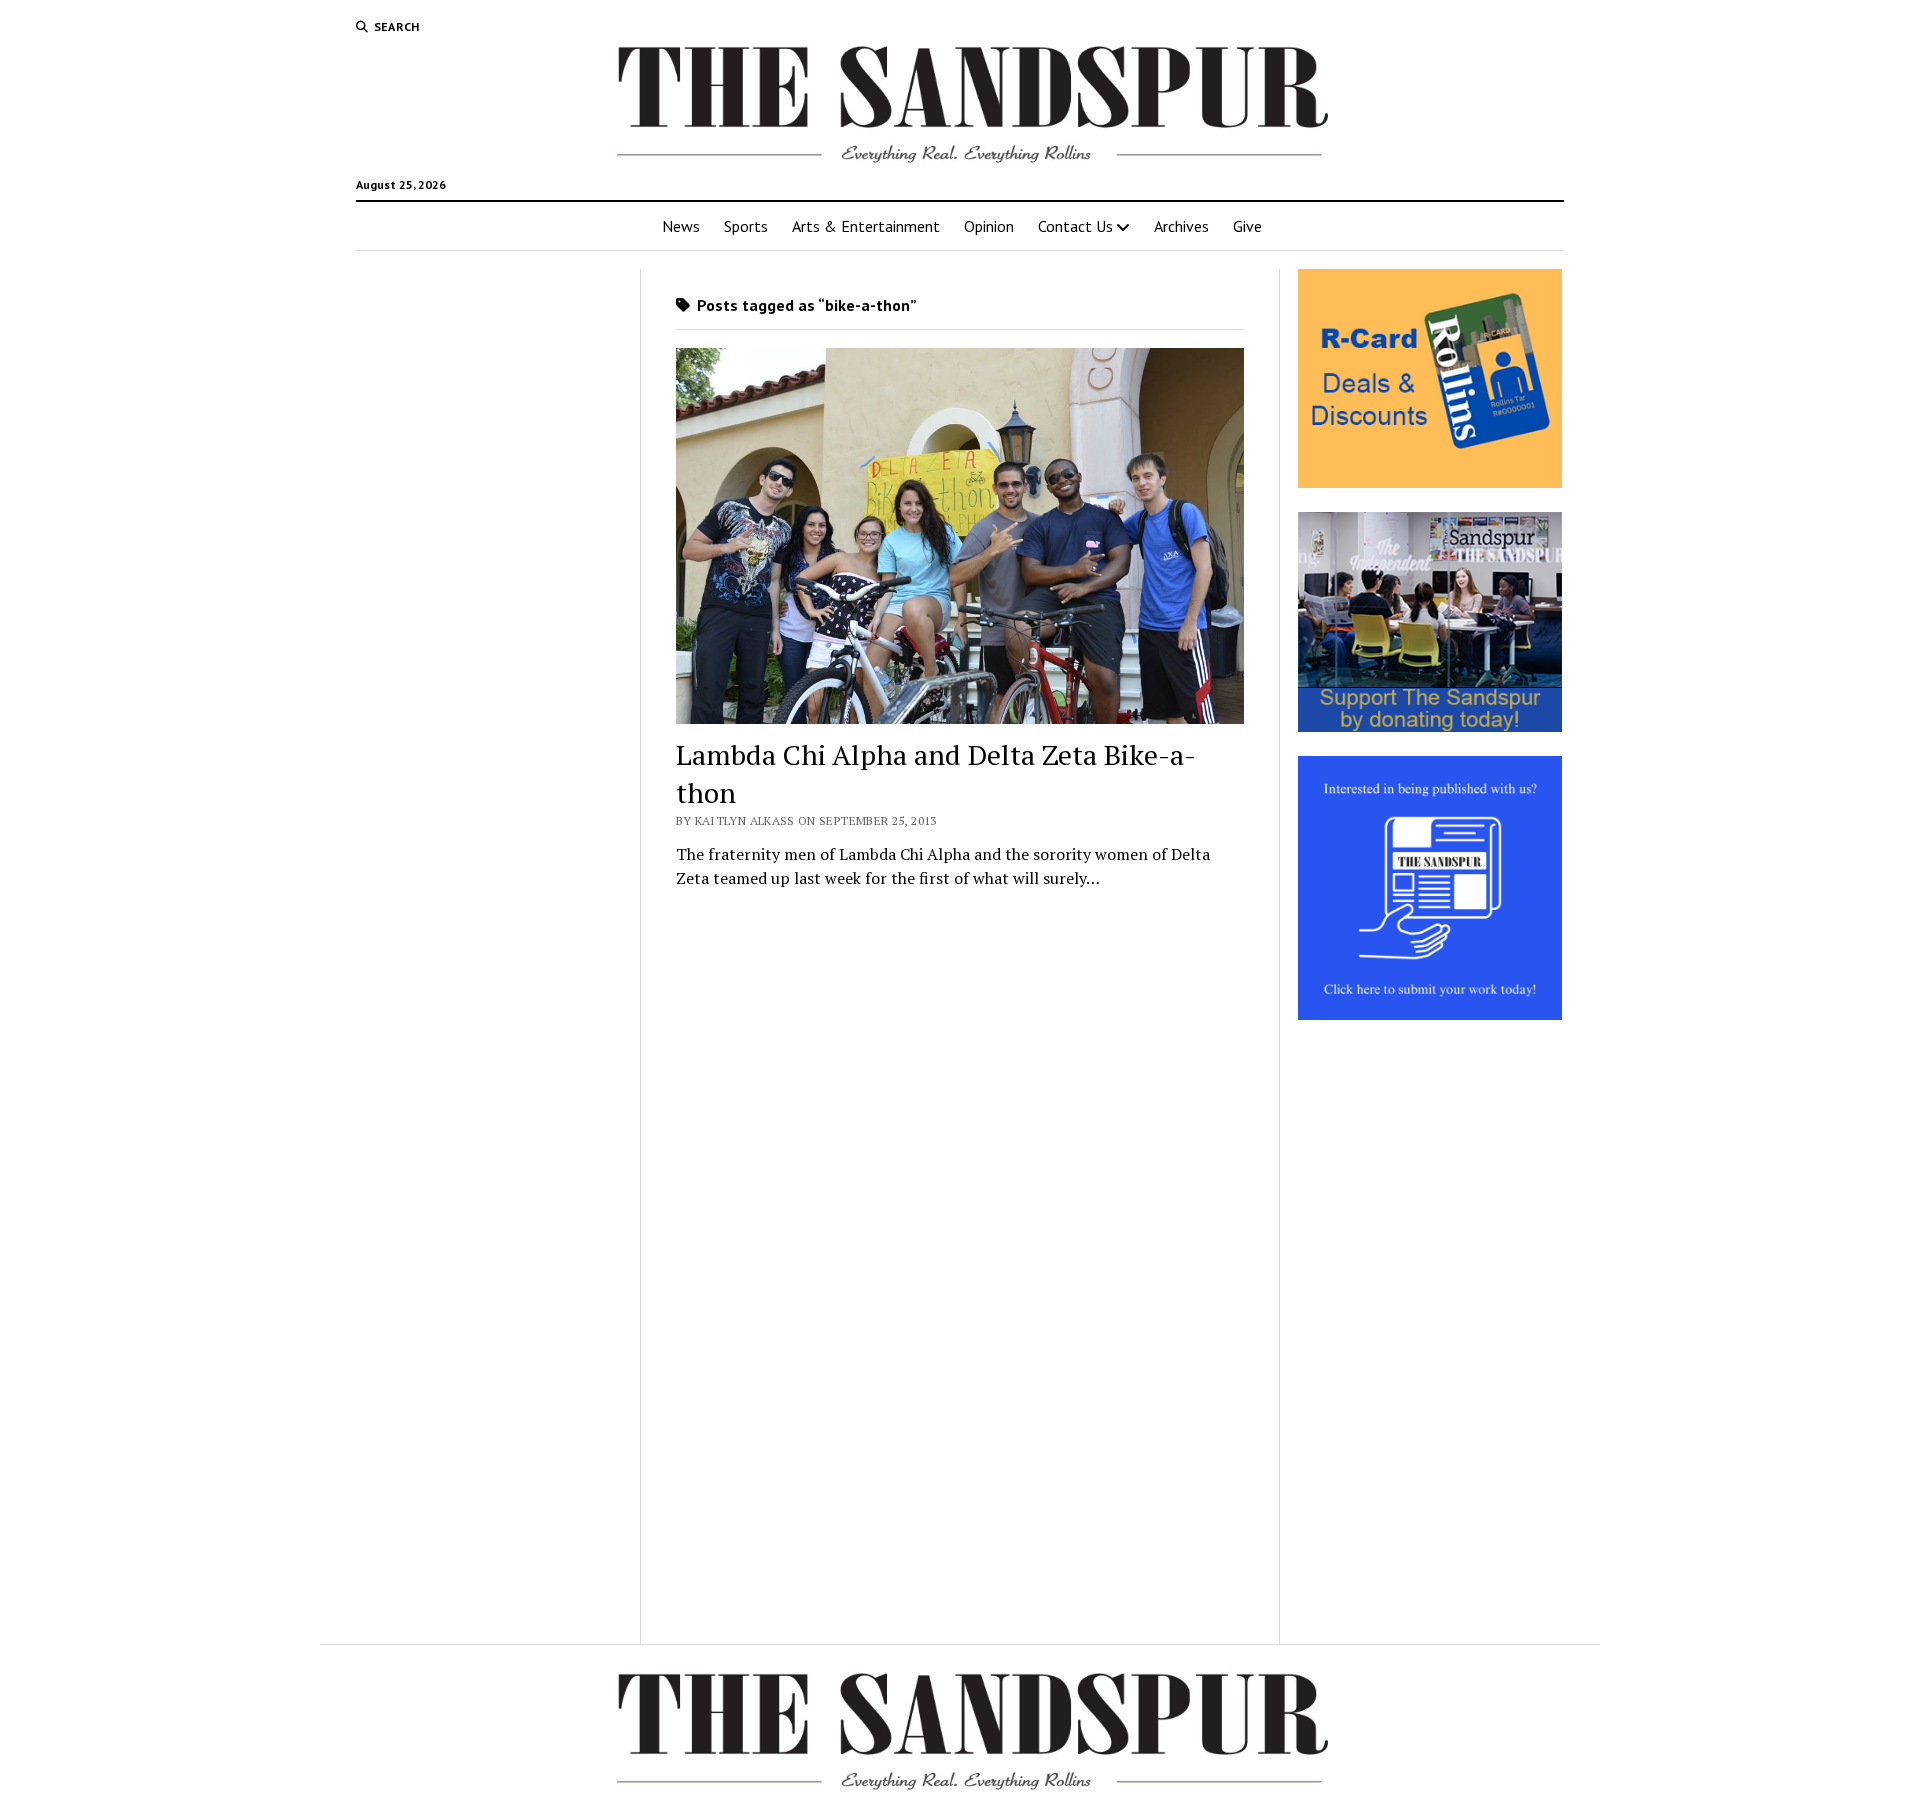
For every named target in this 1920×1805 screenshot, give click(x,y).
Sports (746, 226)
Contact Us (1075, 226)
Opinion (989, 226)
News (681, 226)
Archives (1181, 226)
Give (1247, 226)
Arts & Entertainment (866, 226)
